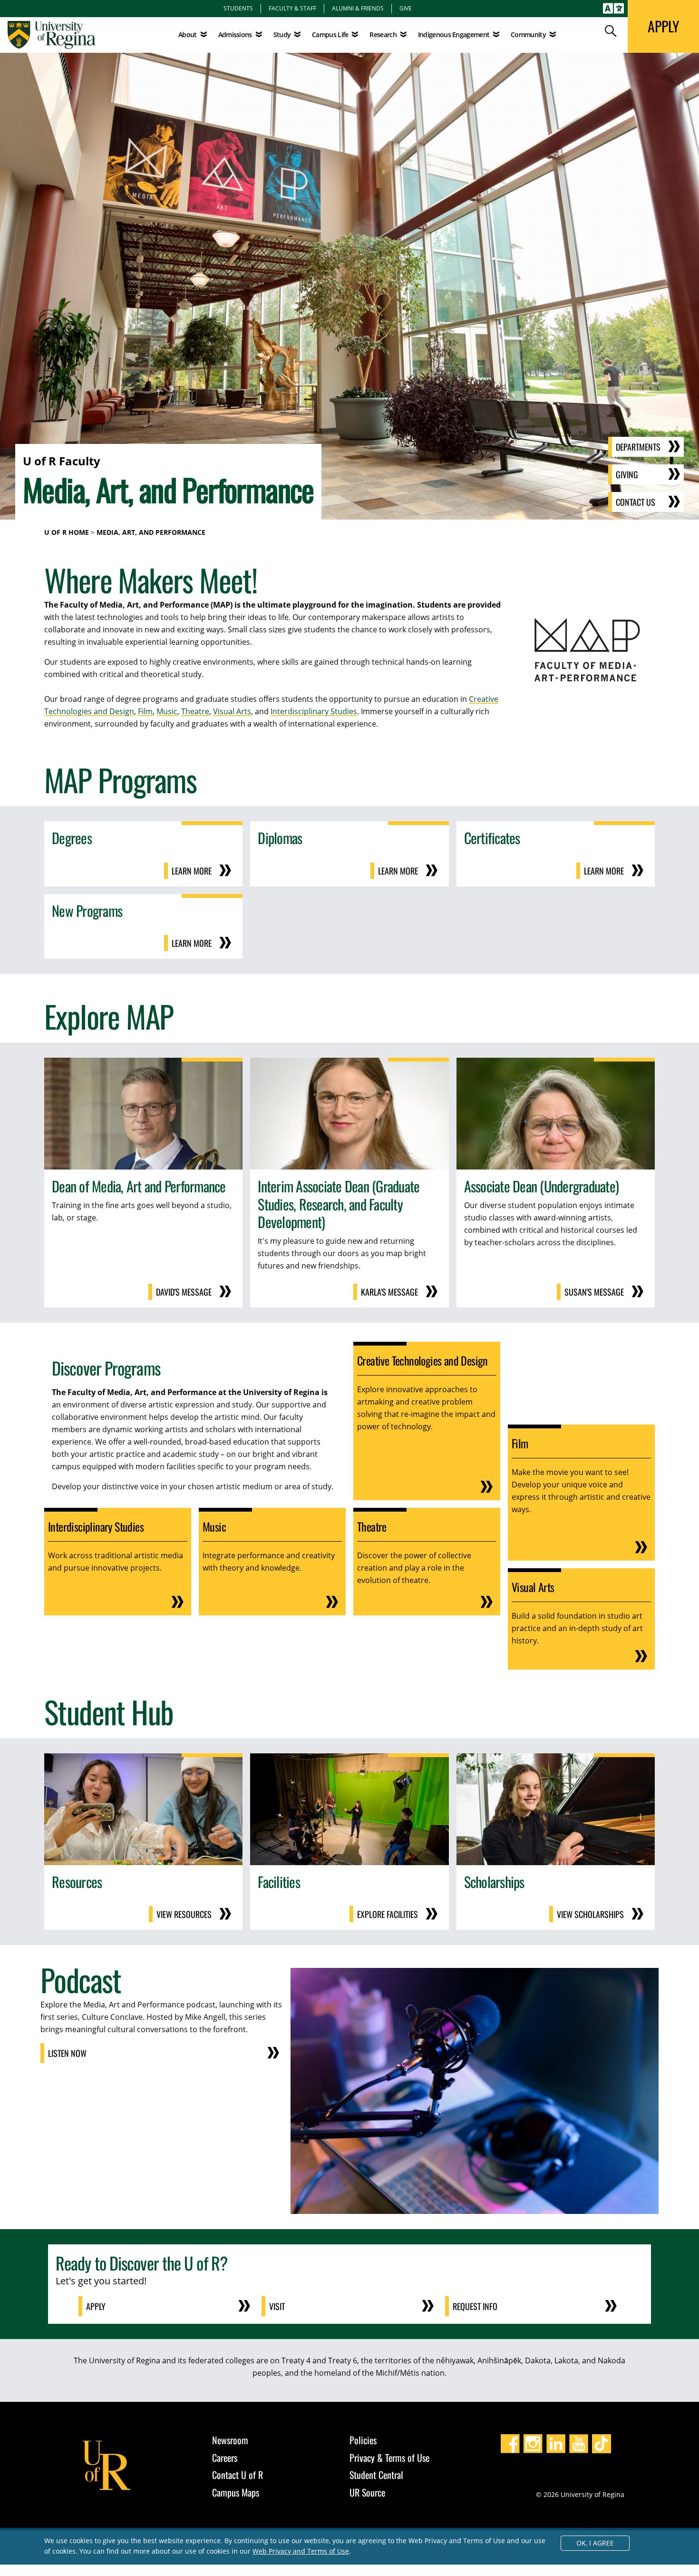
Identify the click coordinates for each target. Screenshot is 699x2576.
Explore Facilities (388, 1914)
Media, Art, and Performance (151, 532)
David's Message (184, 1292)
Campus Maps (236, 2492)
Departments (638, 447)
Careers (225, 2458)
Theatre (195, 711)
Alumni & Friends (358, 8)
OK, (595, 2543)
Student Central (376, 2475)
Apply (96, 2306)
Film (145, 711)
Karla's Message (389, 1292)
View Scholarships (590, 1914)
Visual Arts (232, 711)
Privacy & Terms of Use (389, 2458)
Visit (277, 2306)
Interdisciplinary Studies (314, 711)
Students (238, 8)
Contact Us (636, 502)
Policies (363, 2440)
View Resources (184, 1914)
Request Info (475, 2306)
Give (406, 8)
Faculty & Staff (292, 8)
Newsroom (230, 2440)
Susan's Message (594, 1292)
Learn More (192, 871)
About (188, 34)
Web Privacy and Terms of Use (301, 2551)
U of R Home (67, 532)
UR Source (367, 2492)
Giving (627, 474)
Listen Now (67, 2053)
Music (167, 711)
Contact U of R (238, 2475)
